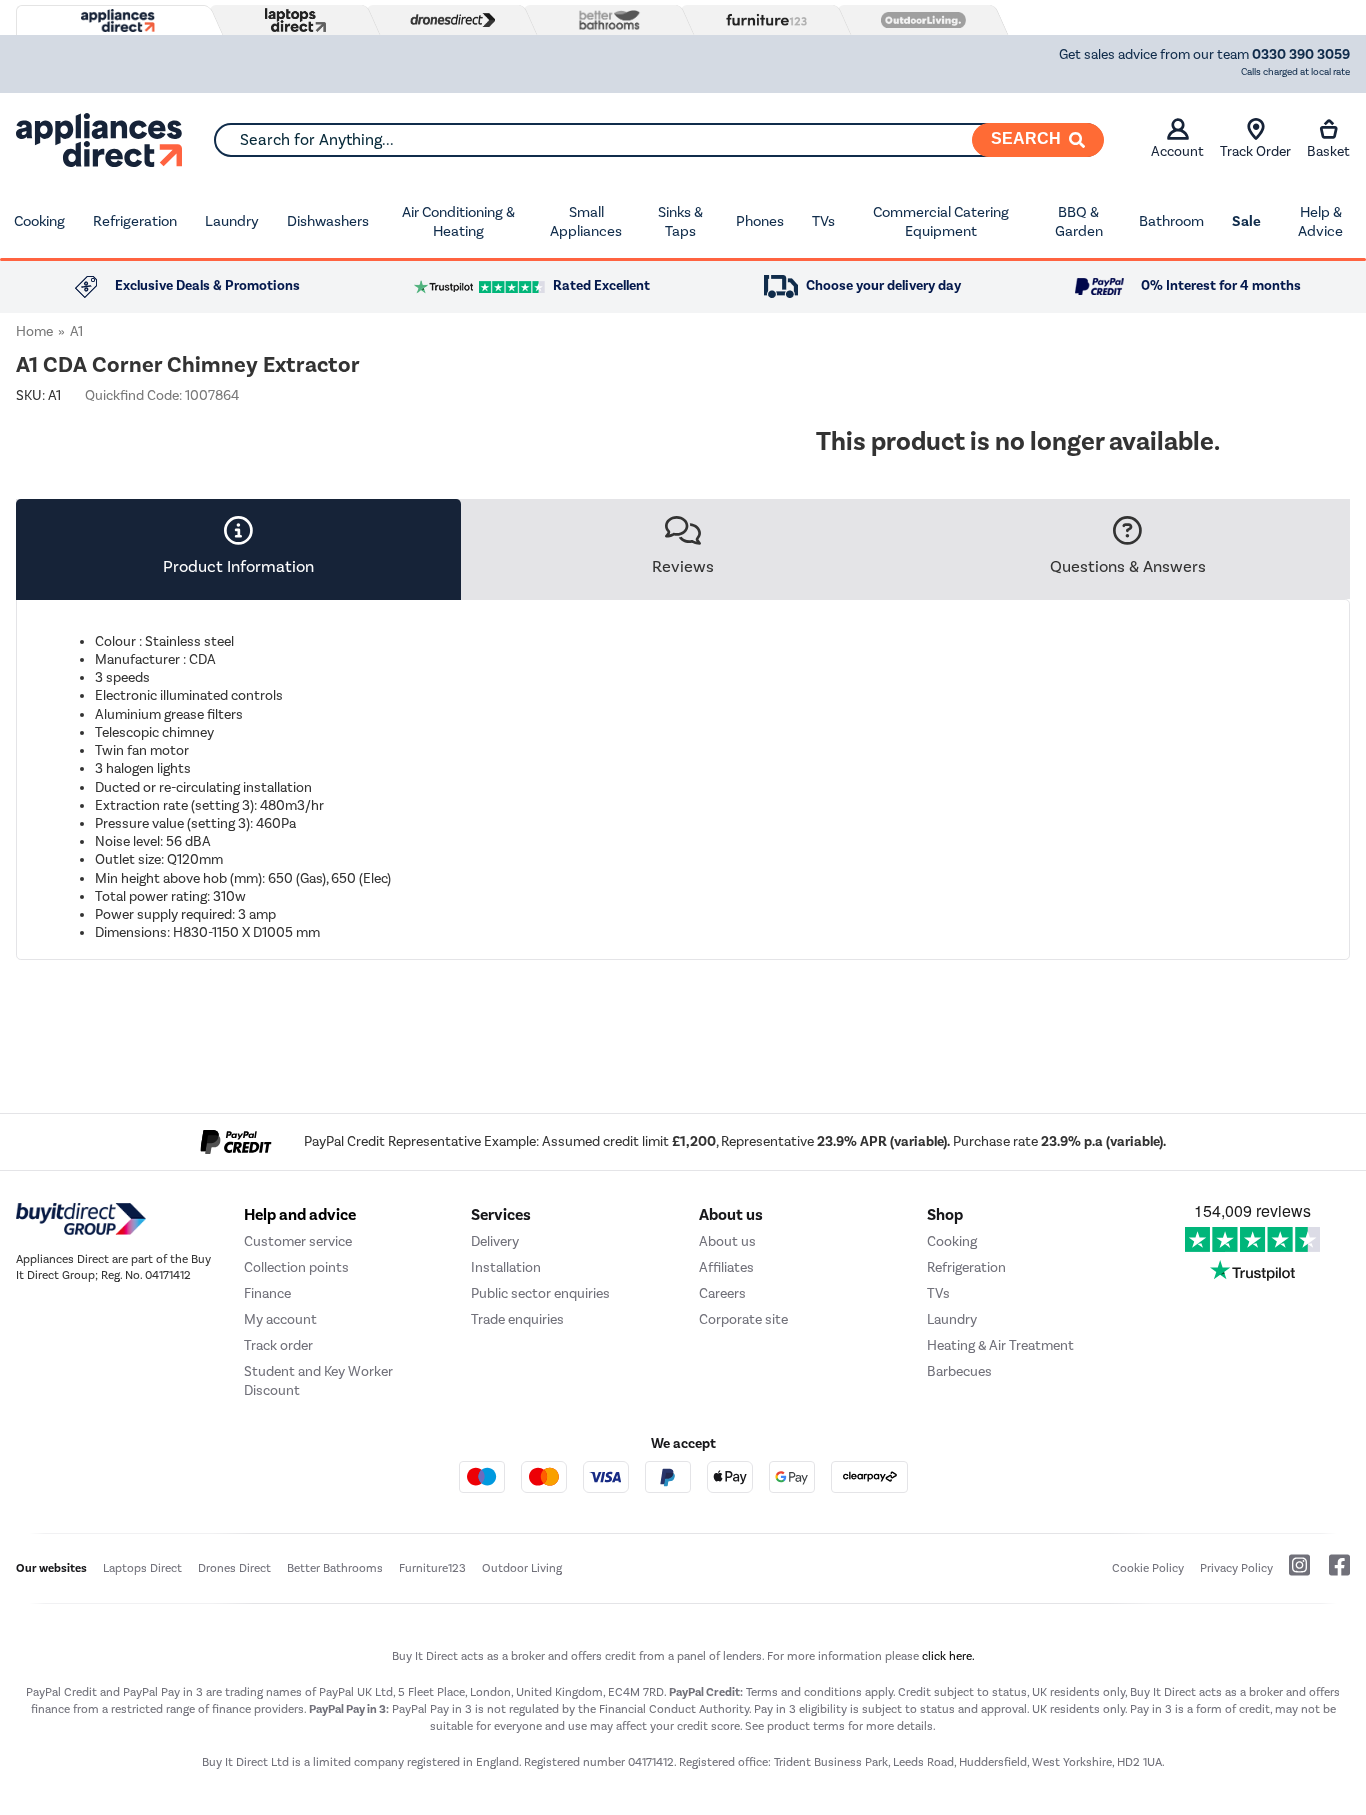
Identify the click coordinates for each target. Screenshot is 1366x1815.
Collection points (296, 1267)
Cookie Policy (1148, 1568)
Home (34, 331)
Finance (267, 1293)
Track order (278, 1345)
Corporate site (743, 1319)
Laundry (232, 221)
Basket (1328, 151)
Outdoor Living (522, 1568)
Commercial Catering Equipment (941, 222)
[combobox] (658, 140)
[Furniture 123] (762, 20)
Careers (722, 1293)
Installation (506, 1267)
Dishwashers (328, 221)
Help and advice (300, 1215)
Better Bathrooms (335, 1568)
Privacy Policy (1236, 1568)
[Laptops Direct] (291, 20)
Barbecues (959, 1371)
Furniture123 (432, 1568)
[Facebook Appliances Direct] (1331, 1573)
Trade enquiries (517, 1319)
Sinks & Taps (680, 222)
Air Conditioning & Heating (458, 222)
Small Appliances (586, 222)
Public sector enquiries (540, 1293)
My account (280, 1319)
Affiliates (726, 1267)
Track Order (1255, 151)
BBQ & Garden (1079, 222)
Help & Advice (1320, 222)
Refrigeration (135, 221)
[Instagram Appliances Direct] (1293, 1573)
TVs (823, 221)
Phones (760, 221)
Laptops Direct (142, 1568)
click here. (948, 1656)
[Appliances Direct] (116, 21)
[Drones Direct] (448, 20)
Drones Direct (234, 1568)
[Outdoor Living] (919, 20)
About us (727, 1241)
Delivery (495, 1241)
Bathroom (1171, 221)
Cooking (39, 221)
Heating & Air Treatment (1000, 1345)
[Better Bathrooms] (605, 19)
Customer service (298, 1241)
